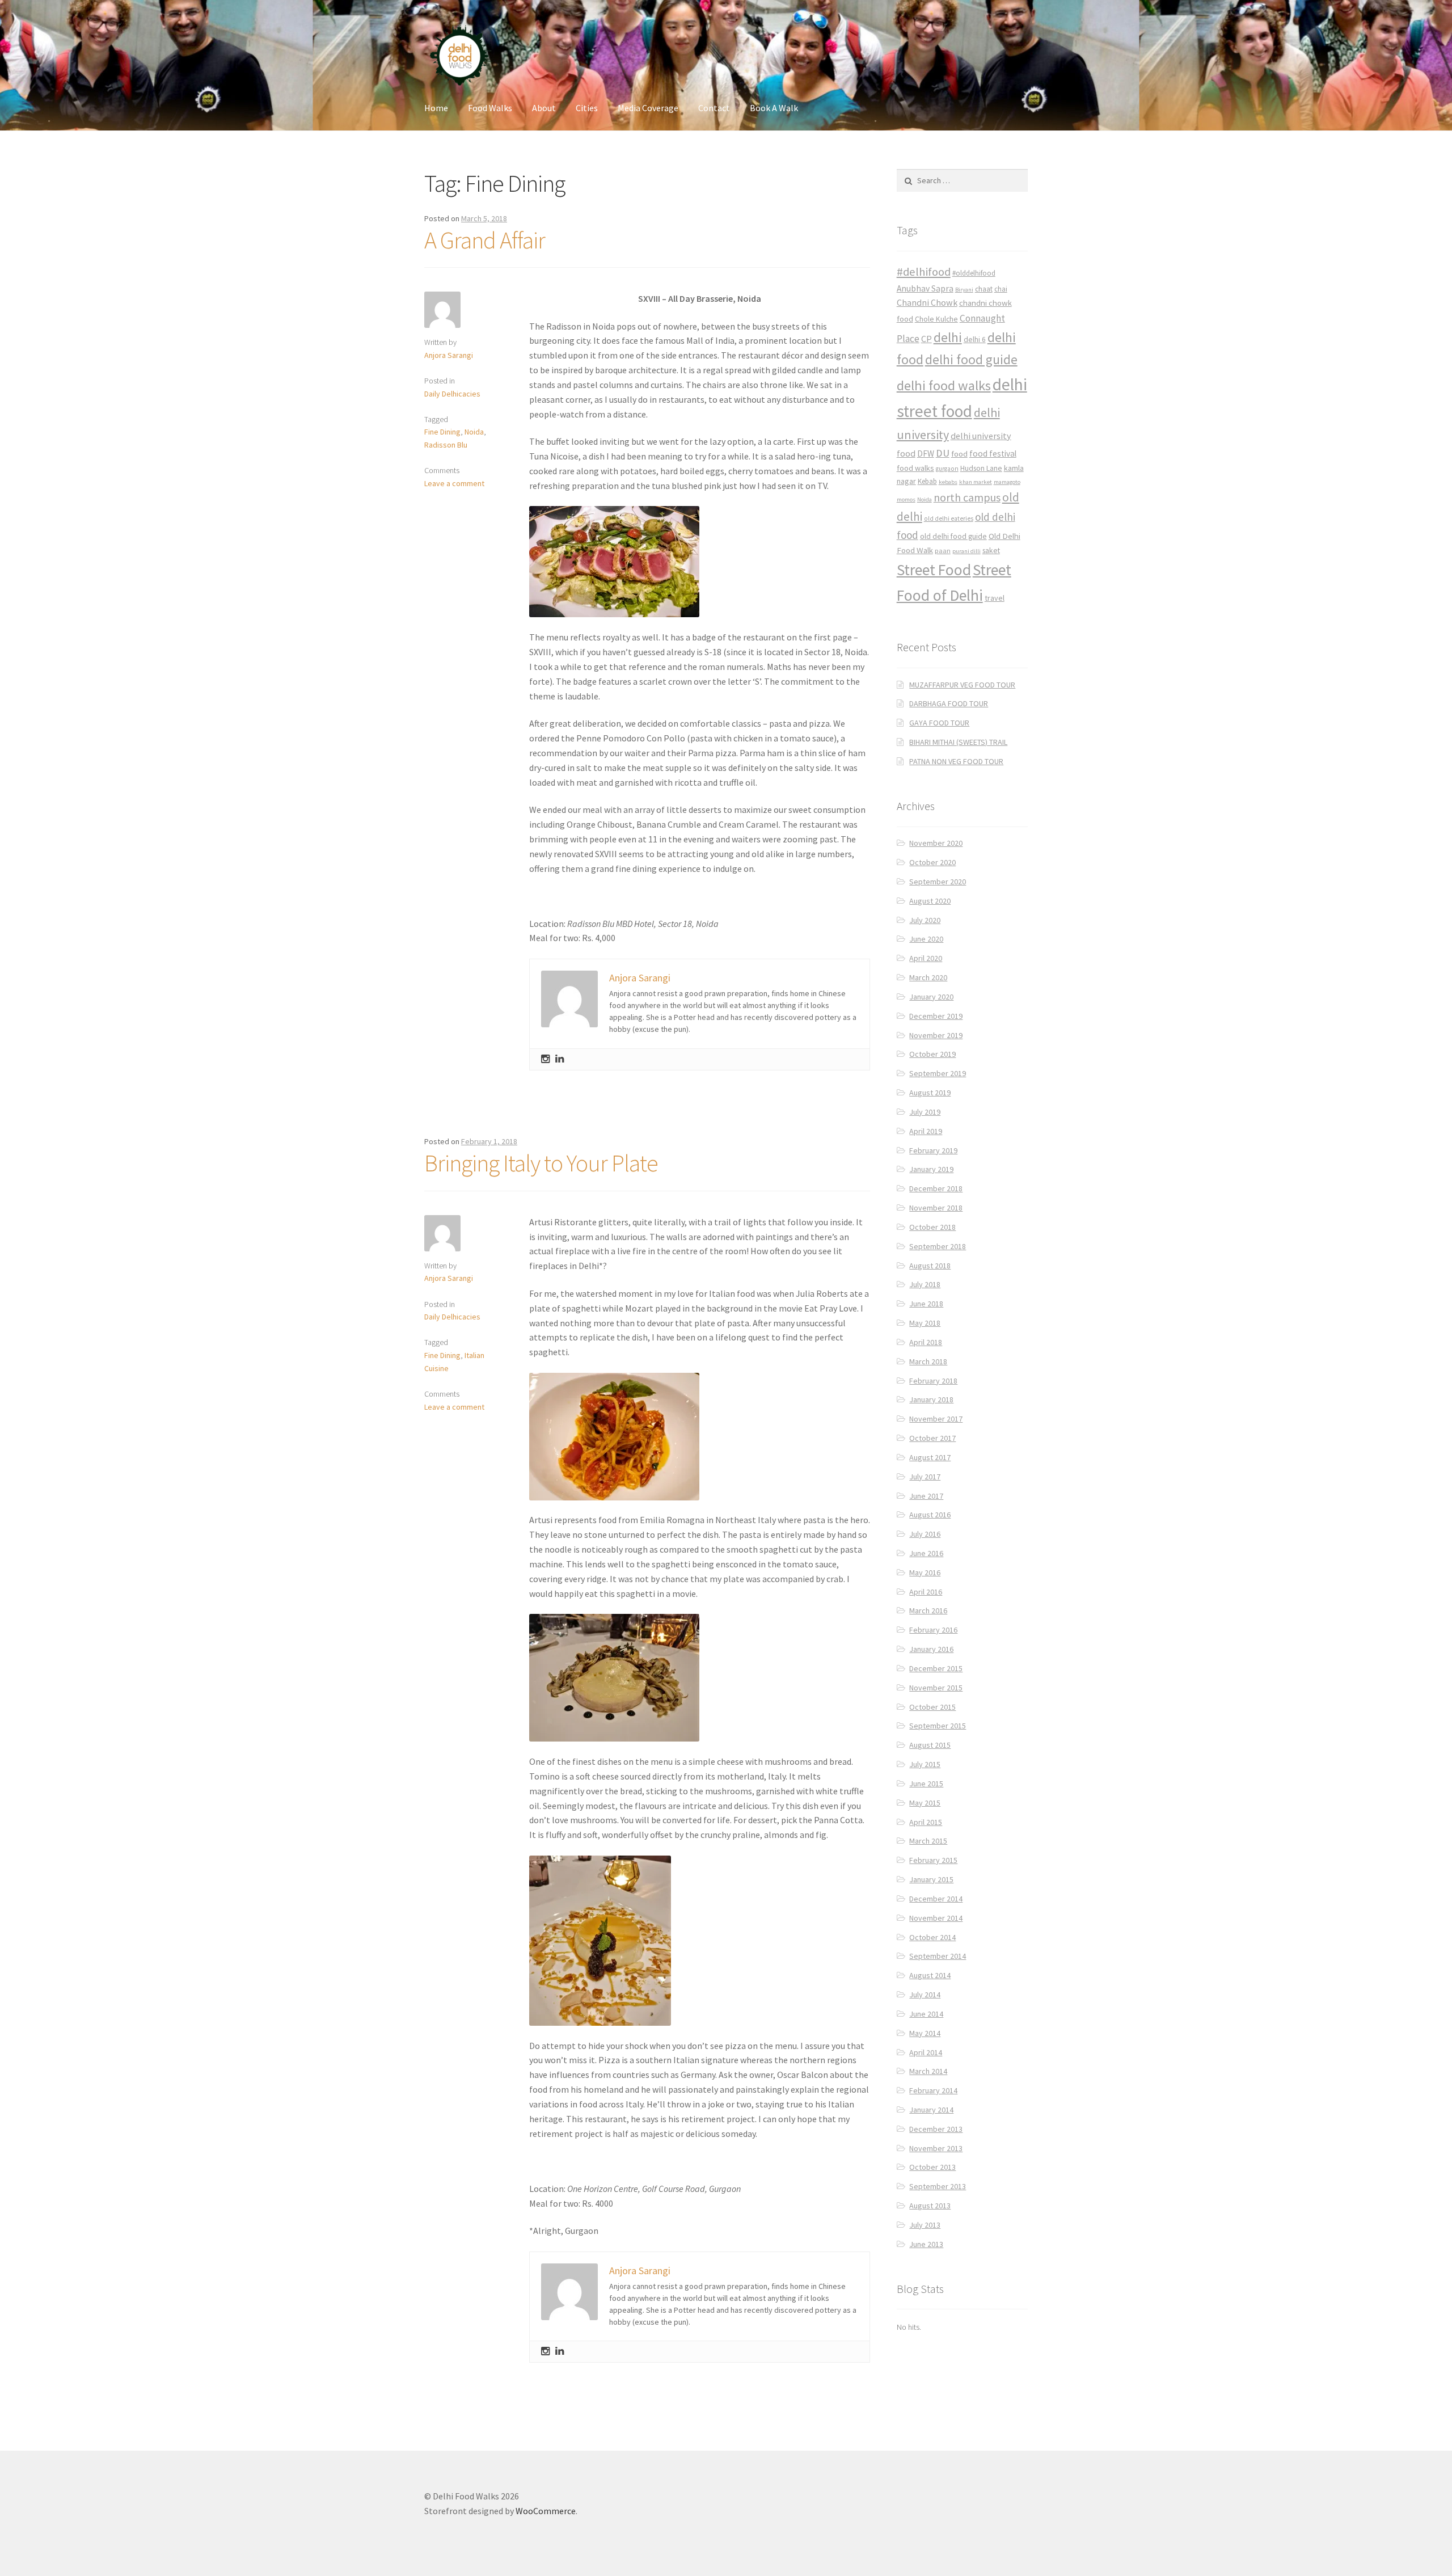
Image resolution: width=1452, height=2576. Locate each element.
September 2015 (938, 1726)
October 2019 (932, 1054)
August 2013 (930, 2206)
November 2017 (936, 1419)
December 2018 (936, 1188)
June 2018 (926, 1304)
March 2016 (928, 1610)
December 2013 (936, 2129)
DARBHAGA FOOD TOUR (949, 703)
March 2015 (928, 1841)
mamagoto (1007, 482)
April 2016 (926, 1592)
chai (1001, 289)
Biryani (964, 290)
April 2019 (926, 1131)
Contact (714, 108)
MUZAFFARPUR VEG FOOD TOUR (962, 685)
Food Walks (490, 108)
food (959, 454)
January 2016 (931, 1649)
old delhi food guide (953, 536)
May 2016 (925, 1572)
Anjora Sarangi (449, 355)
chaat (984, 289)
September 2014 (938, 1956)
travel (995, 598)
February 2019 (933, 1150)
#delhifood (924, 272)
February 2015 (933, 1860)
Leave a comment (454, 483)
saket (991, 551)
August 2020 (930, 901)
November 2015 (936, 1688)
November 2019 (936, 1035)
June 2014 (926, 2014)
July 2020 (925, 920)
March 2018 (928, 1361)
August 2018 (930, 1266)
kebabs (948, 482)
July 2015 (925, 1764)
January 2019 (931, 1169)
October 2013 (932, 2167)
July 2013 (925, 2225)
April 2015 (926, 1822)
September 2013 (938, 2186)
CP (927, 339)
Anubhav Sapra (925, 288)
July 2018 (925, 1284)
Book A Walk (774, 108)
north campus (967, 498)
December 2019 (936, 1016)
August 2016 (930, 1515)
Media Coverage (648, 108)
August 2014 (930, 1975)
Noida (474, 432)
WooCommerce (546, 2511)
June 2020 (926, 939)
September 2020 (938, 882)
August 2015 (930, 1745)
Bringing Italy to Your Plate (541, 1163)
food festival (993, 454)
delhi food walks (944, 385)
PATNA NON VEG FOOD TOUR (956, 761)
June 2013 (926, 2244)
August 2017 (930, 1457)
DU (943, 453)
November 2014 (936, 1918)
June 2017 (926, 1496)
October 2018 (932, 1227)
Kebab (927, 481)
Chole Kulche (936, 319)
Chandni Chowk (927, 302)
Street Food (934, 570)
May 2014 (925, 2033)
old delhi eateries (949, 518)
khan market (976, 482)
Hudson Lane (981, 468)
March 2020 (928, 977)
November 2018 (936, 1208)
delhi (948, 337)
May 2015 (925, 1803)
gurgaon (947, 469)
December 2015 (936, 1668)
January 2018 (931, 1399)
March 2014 (928, 2071)
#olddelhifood (974, 273)
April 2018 (926, 1342)
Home (436, 108)
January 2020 (931, 997)
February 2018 (933, 1381)
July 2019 (925, 1112)
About (544, 108)
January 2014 (931, 2110)
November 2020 (936, 843)
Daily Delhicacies (452, 394)
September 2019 (938, 1073)
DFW (926, 454)
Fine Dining (442, 432)
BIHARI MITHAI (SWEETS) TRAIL (958, 742)
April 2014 (926, 2052)
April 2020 (926, 958)
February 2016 (933, 1630)
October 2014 (932, 1937)
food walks (915, 468)
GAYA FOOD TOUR (939, 723)
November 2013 (936, 2148)
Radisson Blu (446, 445)
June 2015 (926, 1784)
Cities (587, 108)
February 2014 (933, 2090)
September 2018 (938, 1246)
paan (943, 551)
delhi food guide (971, 359)
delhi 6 (975, 340)
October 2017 (932, 1438)
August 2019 (930, 1093)
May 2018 (925, 1323)
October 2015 (932, 1707)
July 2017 (925, 1477)
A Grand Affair (485, 240)
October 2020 (932, 862)
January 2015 (931, 1879)
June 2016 (926, 1553)
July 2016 (925, 1534)
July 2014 (925, 1995)
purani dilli (966, 551)
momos (906, 499)
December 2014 (936, 1899)
